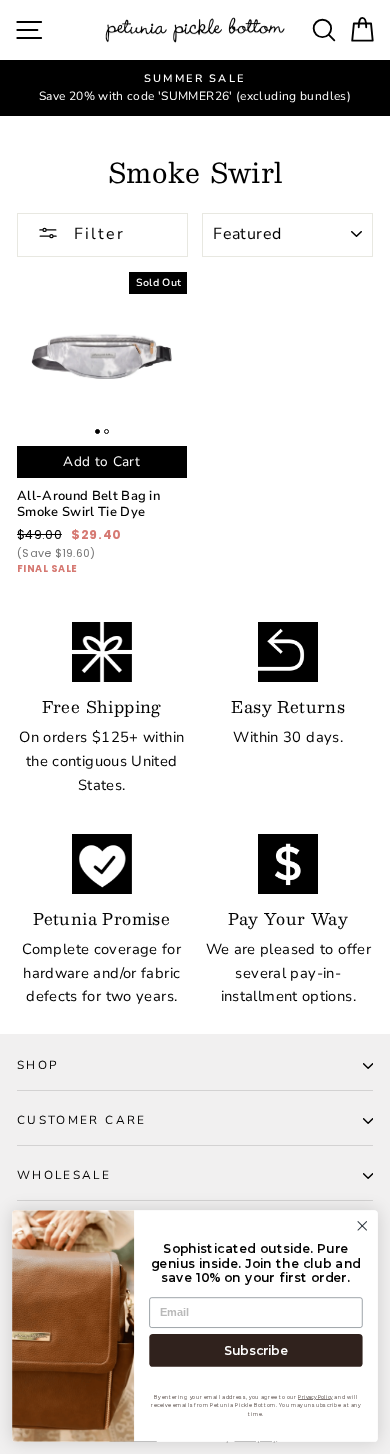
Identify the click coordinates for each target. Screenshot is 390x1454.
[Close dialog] (362, 1225)
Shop (37, 1065)
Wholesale (64, 1175)
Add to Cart (101, 461)
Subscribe (256, 1350)
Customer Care (82, 1120)
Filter (96, 234)
